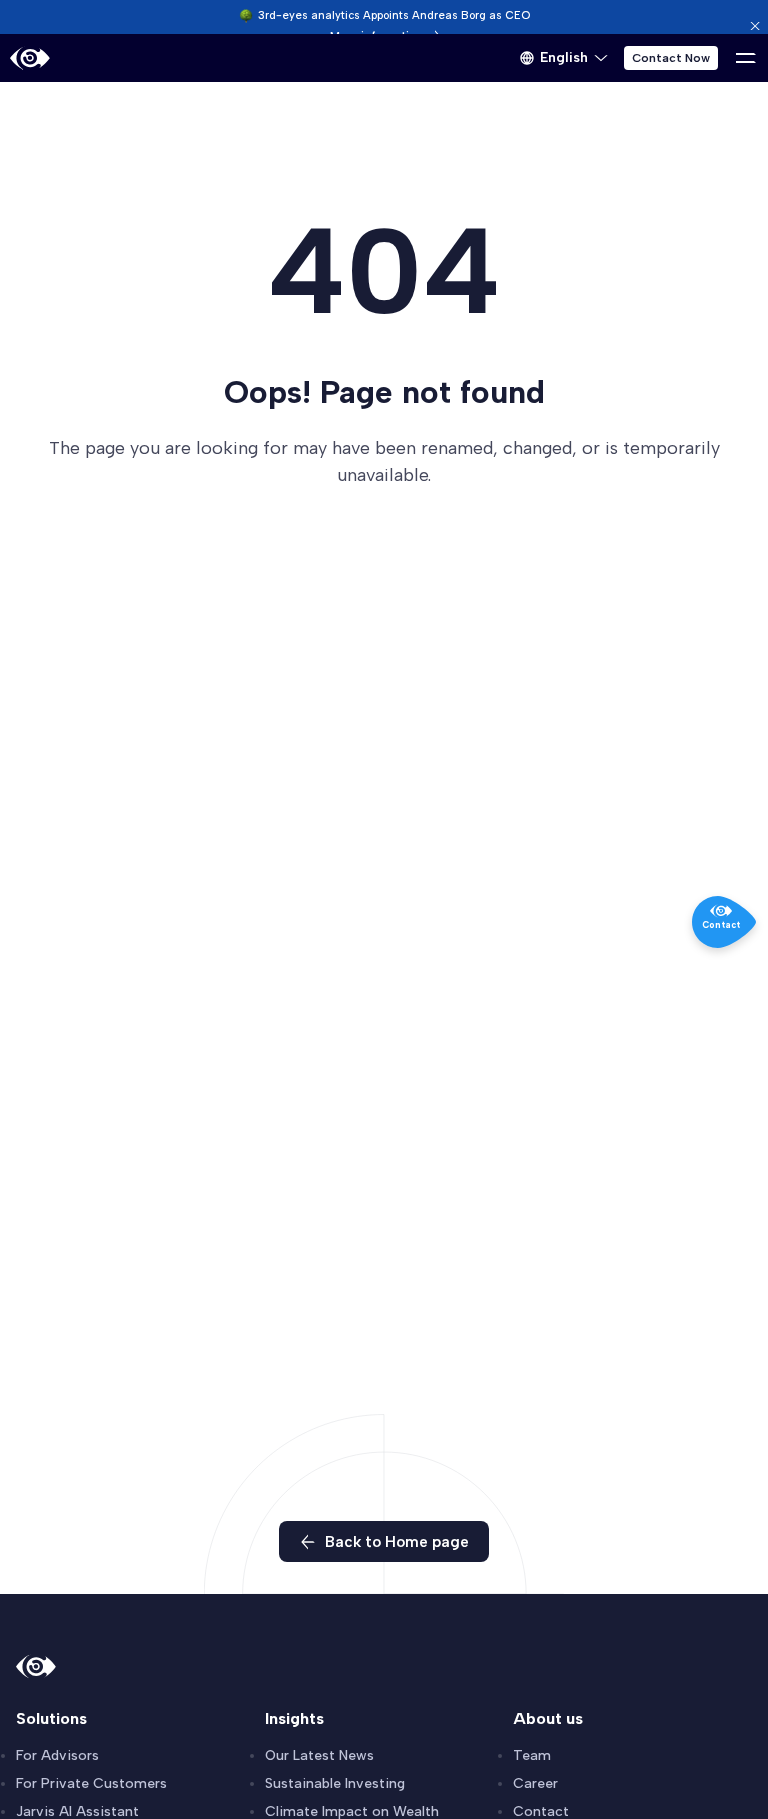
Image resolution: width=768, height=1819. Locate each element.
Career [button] (535, 1783)
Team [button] (532, 1755)
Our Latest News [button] (319, 1755)
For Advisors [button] (57, 1755)
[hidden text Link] (755, 26)
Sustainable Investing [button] (335, 1783)
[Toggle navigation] (746, 58)
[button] (564, 58)
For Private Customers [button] (91, 1783)
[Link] (30, 58)
